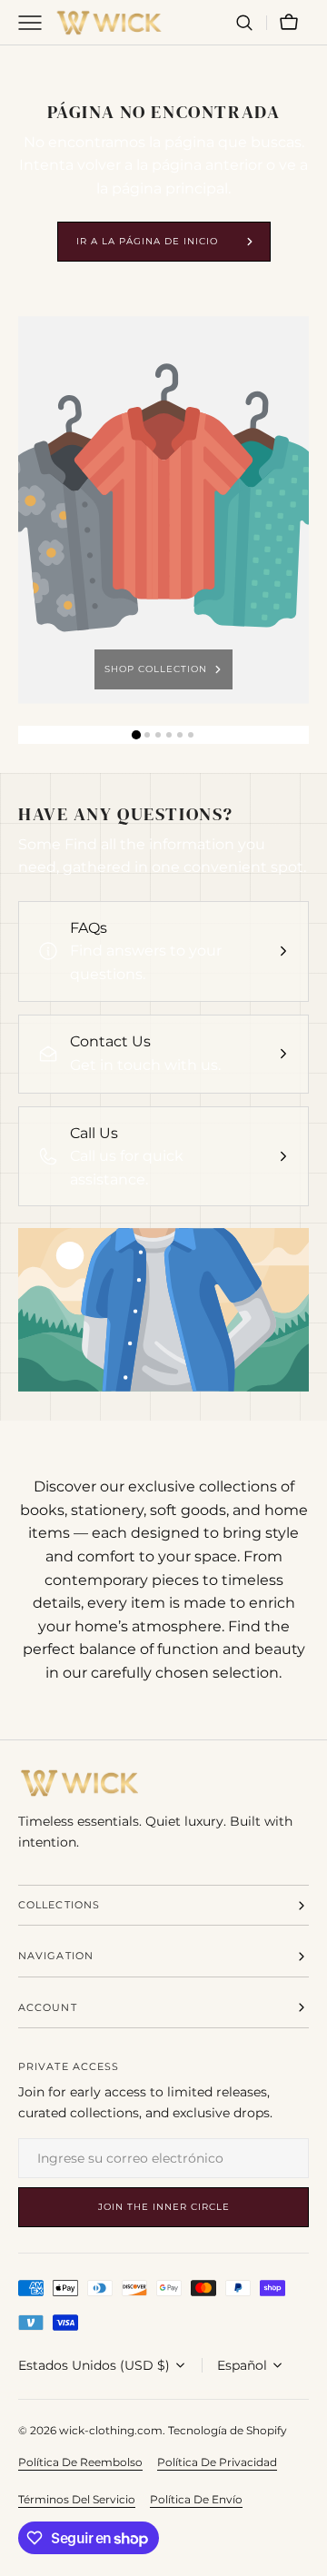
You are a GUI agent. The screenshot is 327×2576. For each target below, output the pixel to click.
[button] (244, 23)
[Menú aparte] (36, 23)
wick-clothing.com (111, 2430)
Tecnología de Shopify (228, 2430)
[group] (163, 510)
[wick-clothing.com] (109, 23)
